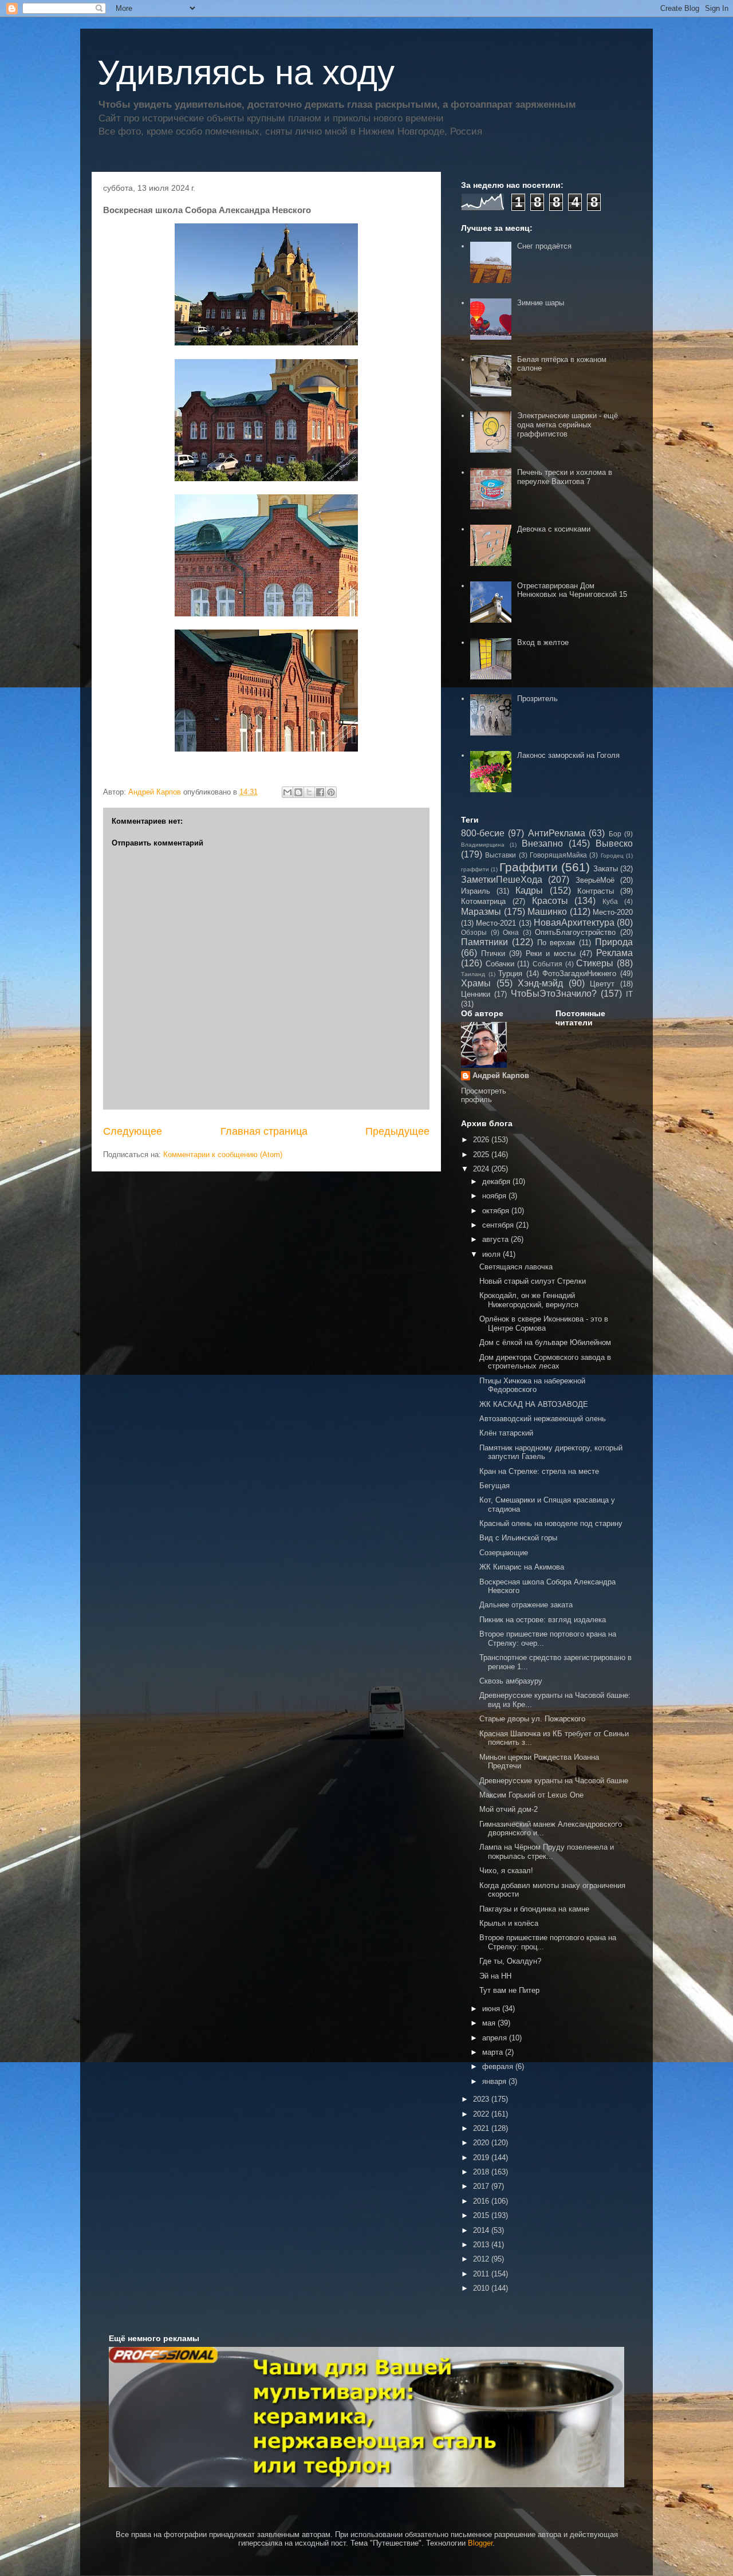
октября (497, 1211)
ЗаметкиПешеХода (502, 880)
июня (492, 2009)
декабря (497, 1181)
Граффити (529, 867)
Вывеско (614, 843)
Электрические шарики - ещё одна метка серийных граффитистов (568, 424)
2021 (482, 2128)
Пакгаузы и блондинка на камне (534, 1909)
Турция (510, 974)
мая (490, 2023)
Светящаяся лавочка (516, 1267)
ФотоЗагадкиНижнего (579, 974)
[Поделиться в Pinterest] (331, 792)
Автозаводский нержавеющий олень (543, 1419)
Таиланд (473, 974)
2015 (482, 2215)
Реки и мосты (551, 953)
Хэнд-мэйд (540, 983)
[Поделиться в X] (309, 792)
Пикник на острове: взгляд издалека (543, 1620)
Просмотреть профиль (484, 1095)
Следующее (133, 1131)
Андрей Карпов (501, 1075)
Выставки (501, 855)
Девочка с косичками (554, 529)
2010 (482, 2288)
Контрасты (596, 891)
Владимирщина (483, 845)
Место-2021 (496, 923)
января (495, 2081)
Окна (511, 932)
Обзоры (474, 932)
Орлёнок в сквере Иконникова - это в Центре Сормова (544, 1324)
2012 (482, 2259)
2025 (482, 1155)
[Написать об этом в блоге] (298, 792)
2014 (482, 2230)
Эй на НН (495, 1976)
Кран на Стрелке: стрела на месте (539, 1471)
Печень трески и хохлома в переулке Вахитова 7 (565, 477)
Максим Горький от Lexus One (531, 1795)
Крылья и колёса (509, 1923)
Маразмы (481, 912)
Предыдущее (397, 1131)
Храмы (476, 983)
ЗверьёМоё (595, 880)
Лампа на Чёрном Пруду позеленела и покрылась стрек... (547, 1852)
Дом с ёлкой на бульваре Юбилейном (545, 1342)
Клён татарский (506, 1433)
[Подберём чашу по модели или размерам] (366, 2417)
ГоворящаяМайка (558, 855)
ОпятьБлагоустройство (575, 932)
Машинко (547, 912)
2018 (482, 2172)
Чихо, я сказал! (506, 1871)
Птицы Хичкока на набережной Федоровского (532, 1385)
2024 (482, 1169)
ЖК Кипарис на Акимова (522, 1567)
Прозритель (537, 699)
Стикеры (595, 963)
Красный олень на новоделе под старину (551, 1523)
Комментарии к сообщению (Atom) (223, 1155)
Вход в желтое (543, 642)
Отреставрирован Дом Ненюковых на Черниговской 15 (572, 590)
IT (629, 994)
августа (496, 1239)
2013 (482, 2245)
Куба (610, 901)
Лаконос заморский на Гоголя (568, 755)
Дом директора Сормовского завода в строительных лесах (545, 1362)
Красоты (550, 901)
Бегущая (494, 1486)
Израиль (476, 891)
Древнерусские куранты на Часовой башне (554, 1781)
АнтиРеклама (557, 833)
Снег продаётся (544, 246)
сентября (499, 1225)
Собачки (500, 964)
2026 (482, 1140)
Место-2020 (613, 912)
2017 (482, 2186)
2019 (482, 2158)
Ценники (476, 994)
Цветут (602, 984)
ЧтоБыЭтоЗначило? (554, 994)
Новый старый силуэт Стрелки (533, 1281)
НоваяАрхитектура (574, 923)
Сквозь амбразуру (511, 1681)
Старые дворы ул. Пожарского (532, 1719)
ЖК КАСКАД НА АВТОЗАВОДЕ (534, 1404)
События (547, 964)
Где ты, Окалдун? (510, 1961)
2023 (482, 2099)
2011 (482, 2274)
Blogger (480, 2543)
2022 (482, 2114)
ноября (495, 1196)
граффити (475, 869)
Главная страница (264, 1131)
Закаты (606, 869)
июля (492, 1254)
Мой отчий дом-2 (509, 1809)
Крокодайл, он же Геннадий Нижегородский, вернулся (529, 1300)
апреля (496, 2038)
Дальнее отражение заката (526, 1605)
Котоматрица (483, 901)
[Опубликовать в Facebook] (320, 792)
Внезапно (542, 843)
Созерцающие (504, 1553)
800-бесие (483, 833)
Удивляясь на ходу (246, 72)
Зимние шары (541, 303)
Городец (612, 856)
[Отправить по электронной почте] (287, 792)
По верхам (556, 943)
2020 (482, 2143)
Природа (614, 942)
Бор (615, 834)
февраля (499, 2066)
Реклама (614, 953)
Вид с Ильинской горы (518, 1538)
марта (494, 2052)
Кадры (529, 890)
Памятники (484, 942)
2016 (482, 2201)
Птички (493, 953)
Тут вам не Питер (509, 1990)
